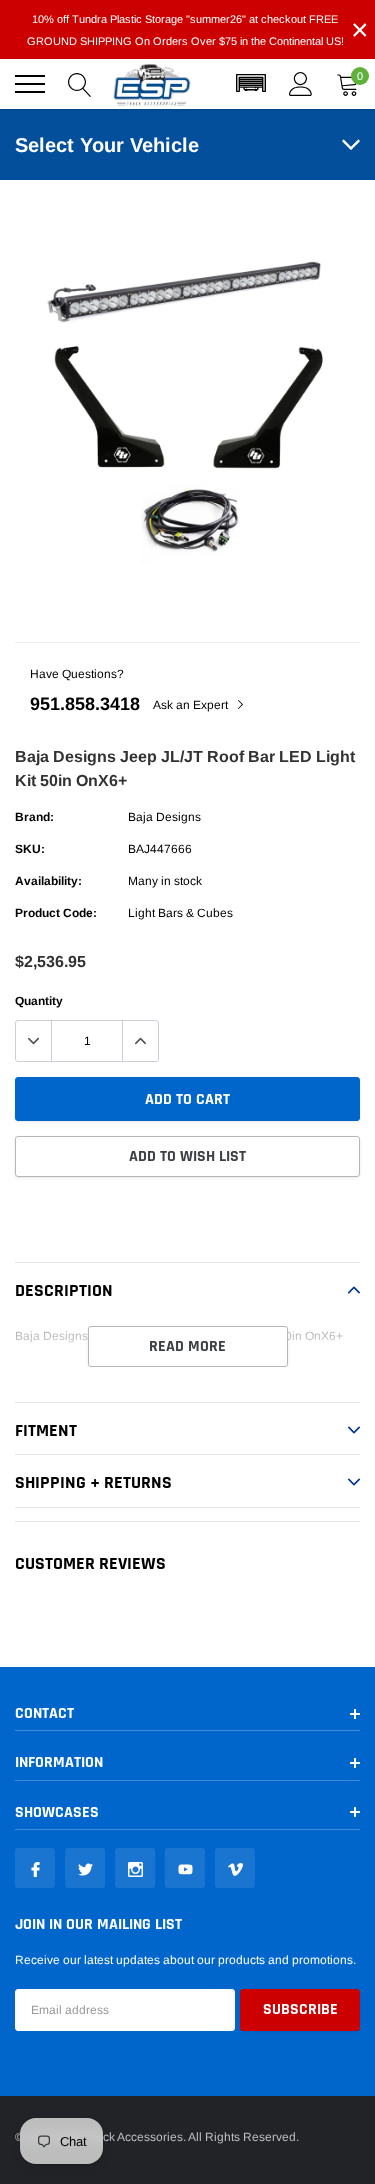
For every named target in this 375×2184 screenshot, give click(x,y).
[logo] (152, 84)
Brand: (34, 817)
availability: (48, 881)
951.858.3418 (85, 704)
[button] (251, 84)
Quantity (39, 1001)
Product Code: (56, 913)
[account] (301, 84)
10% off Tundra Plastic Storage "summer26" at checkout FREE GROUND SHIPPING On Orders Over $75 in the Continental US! (185, 30)
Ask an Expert (192, 705)
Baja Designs (164, 817)
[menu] (30, 84)
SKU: (30, 849)
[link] (35, 1868)
